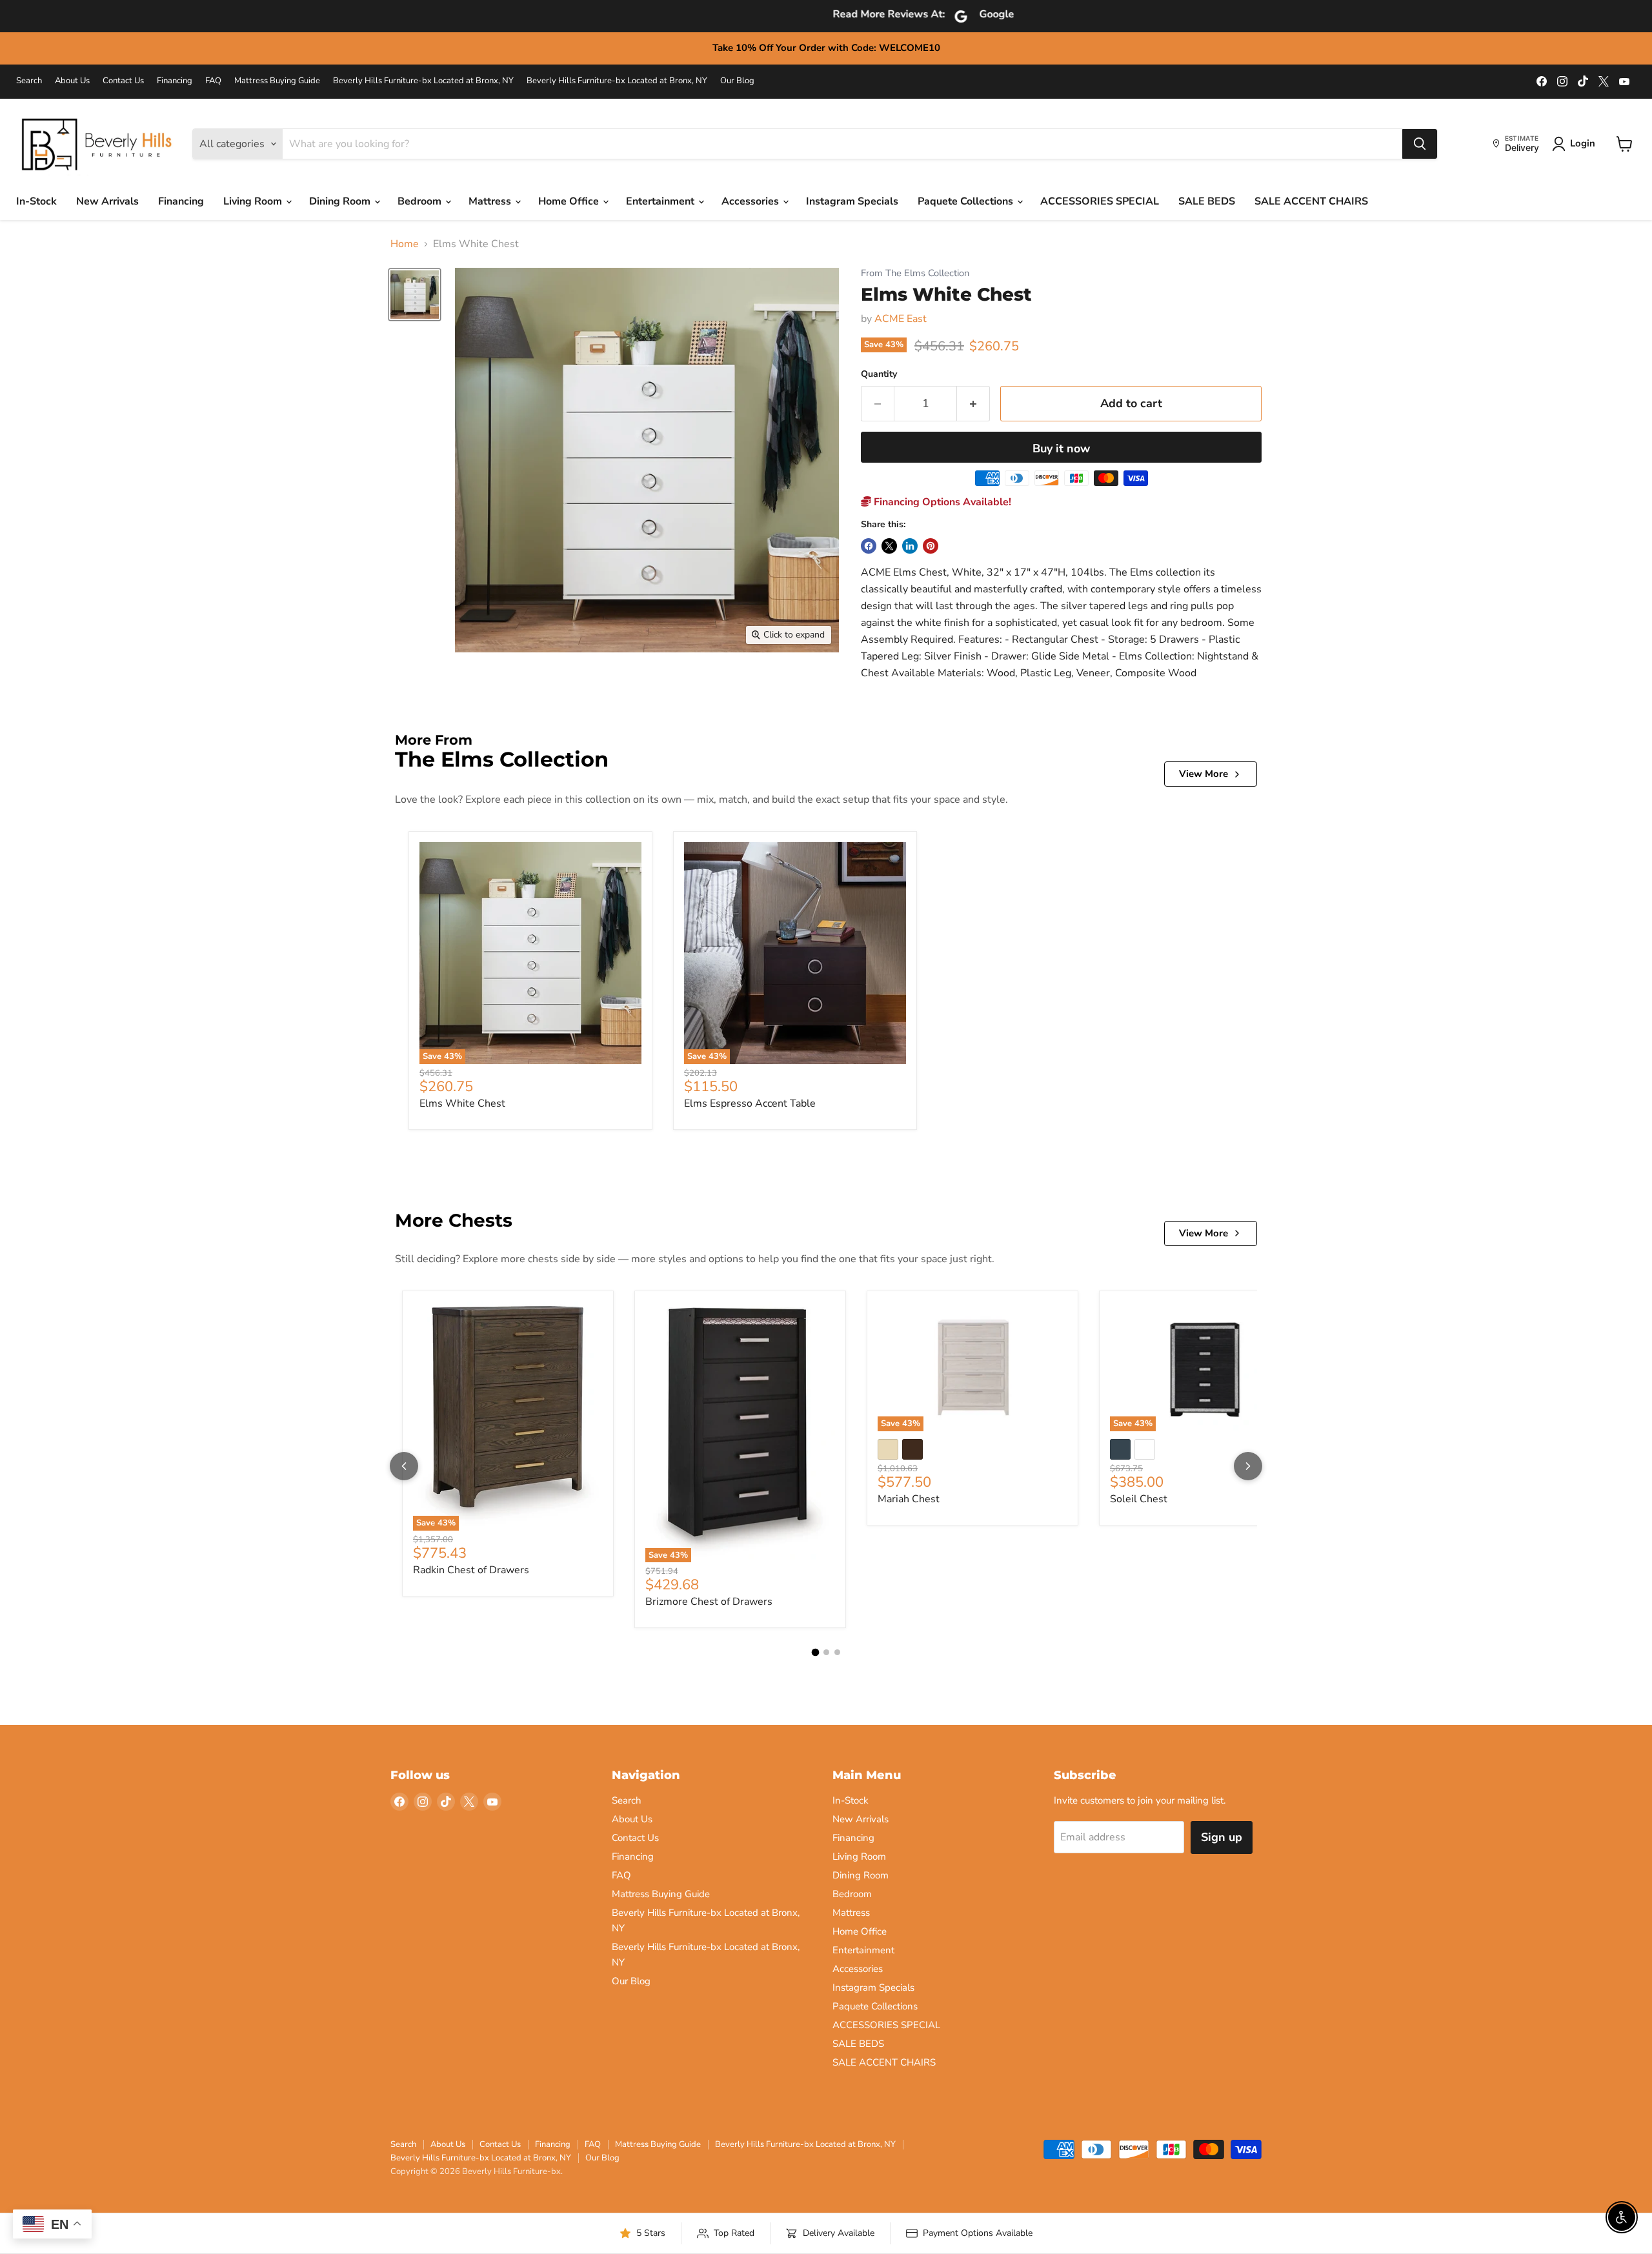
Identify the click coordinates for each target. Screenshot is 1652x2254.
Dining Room (341, 201)
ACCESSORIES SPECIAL (1100, 201)
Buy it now (1061, 448)
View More (1204, 774)
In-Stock (36, 201)
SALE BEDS (1207, 201)
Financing (175, 81)
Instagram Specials (852, 201)
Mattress (491, 201)
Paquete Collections (967, 201)
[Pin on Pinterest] (931, 546)
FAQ (213, 81)
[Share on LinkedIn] (910, 546)
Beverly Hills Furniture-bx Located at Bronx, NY (423, 81)
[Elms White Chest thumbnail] (415, 295)
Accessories (751, 201)
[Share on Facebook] (869, 546)
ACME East (901, 319)
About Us (72, 81)
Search (29, 81)
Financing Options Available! (941, 502)
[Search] (1420, 144)
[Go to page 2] (826, 1652)
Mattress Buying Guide (277, 81)
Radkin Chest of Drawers (471, 1570)
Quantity (879, 374)
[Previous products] (404, 1466)
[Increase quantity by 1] (973, 404)
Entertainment (661, 201)
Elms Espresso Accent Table (750, 1103)
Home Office (570, 201)
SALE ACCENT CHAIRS (1311, 201)
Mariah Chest (909, 1499)
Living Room (254, 201)
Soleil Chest (1139, 1499)
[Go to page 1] (815, 1653)
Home (405, 244)
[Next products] (1248, 1466)
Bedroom (421, 201)
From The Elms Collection (915, 273)
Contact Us (123, 81)
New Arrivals (107, 201)
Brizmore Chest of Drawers (709, 1602)
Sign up (1222, 1837)
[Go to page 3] (837, 1652)
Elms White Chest (462, 1103)
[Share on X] (889, 546)
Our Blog (737, 81)
